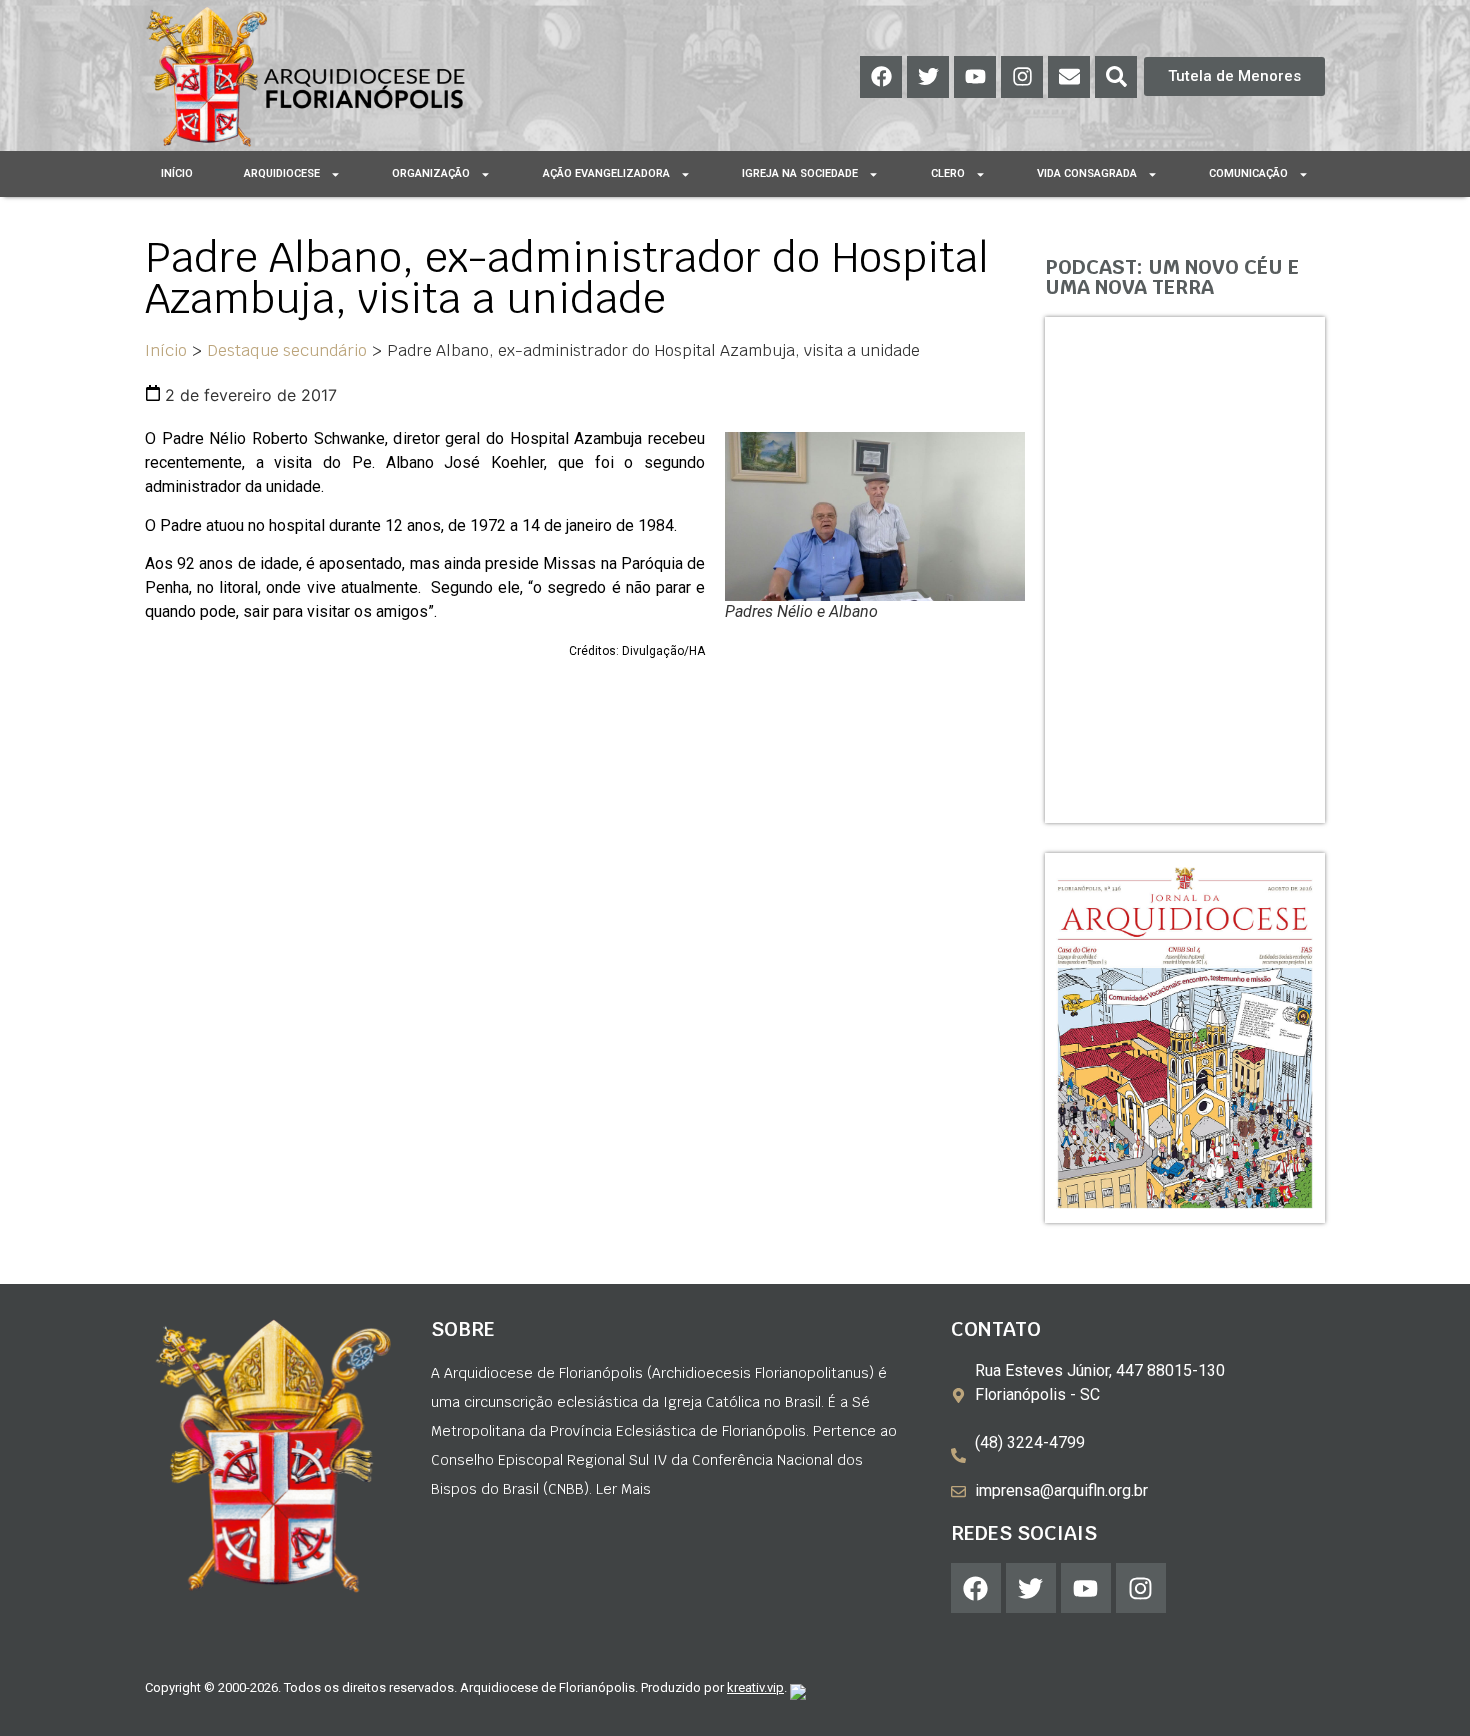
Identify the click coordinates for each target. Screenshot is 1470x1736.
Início (177, 173)
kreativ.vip (755, 1687)
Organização (431, 173)
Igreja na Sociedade (800, 173)
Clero (948, 173)
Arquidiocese (282, 173)
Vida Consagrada (1087, 173)
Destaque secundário (287, 350)
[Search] (1116, 77)
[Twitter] (928, 77)
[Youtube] (975, 77)
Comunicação (1248, 173)
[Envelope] (1069, 77)
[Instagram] (1022, 77)
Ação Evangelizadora (606, 173)
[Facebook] (881, 77)
